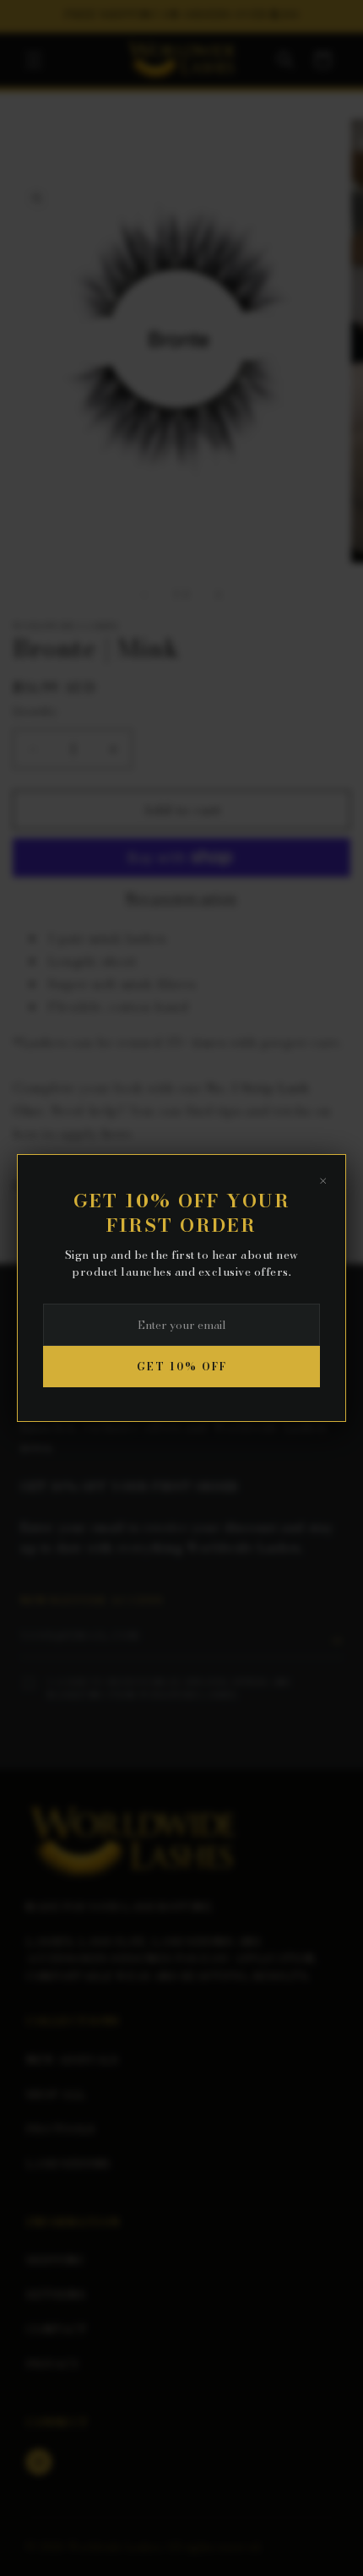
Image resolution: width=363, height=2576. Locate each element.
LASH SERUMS (68, 2164)
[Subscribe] (336, 1641)
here (116, 1133)
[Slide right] (219, 595)
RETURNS (56, 2295)
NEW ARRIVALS (73, 2060)
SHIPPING (55, 2260)
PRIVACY (53, 2364)
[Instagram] (39, 2462)
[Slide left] (144, 595)
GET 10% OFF (182, 1367)
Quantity (35, 711)
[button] (34, 60)
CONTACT (57, 2329)
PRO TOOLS (61, 2129)
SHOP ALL (56, 2094)
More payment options (182, 898)
